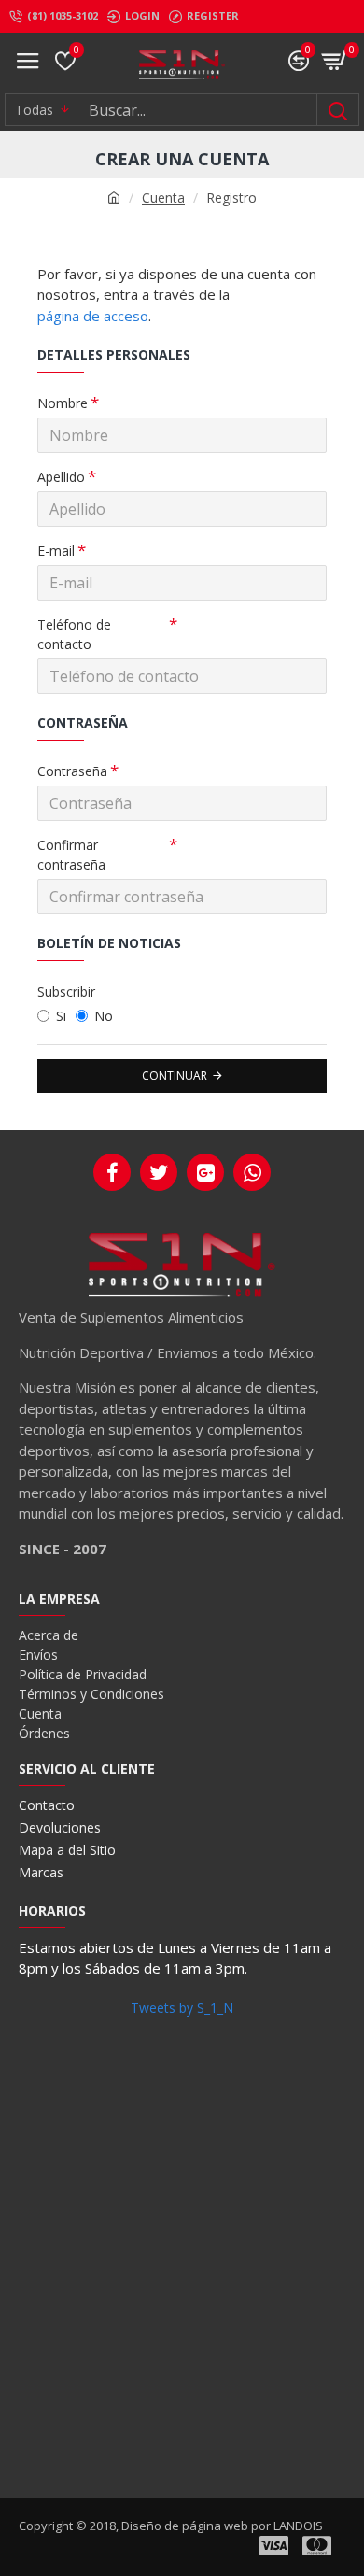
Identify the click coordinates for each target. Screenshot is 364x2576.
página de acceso (93, 316)
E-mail (56, 551)
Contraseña (72, 771)
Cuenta (163, 198)
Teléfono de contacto (74, 634)
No (104, 1016)
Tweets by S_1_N (182, 2008)
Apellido (61, 477)
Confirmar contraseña (71, 855)
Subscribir (66, 991)
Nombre (63, 403)
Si (61, 1016)
